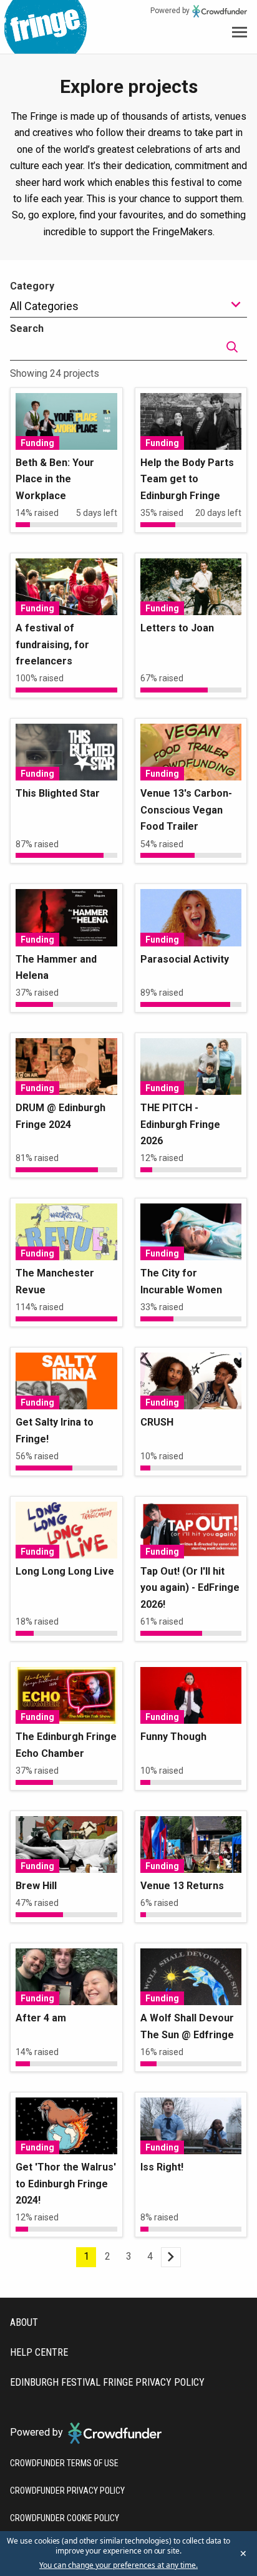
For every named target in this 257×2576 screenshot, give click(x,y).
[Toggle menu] (240, 32)
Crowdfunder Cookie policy (65, 2518)
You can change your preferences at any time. (119, 2565)
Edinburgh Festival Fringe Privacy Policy (107, 2382)
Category (32, 286)
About (24, 2322)
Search (27, 328)
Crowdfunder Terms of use (64, 2463)
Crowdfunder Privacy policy (67, 2491)
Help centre (39, 2352)
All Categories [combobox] (44, 306)
